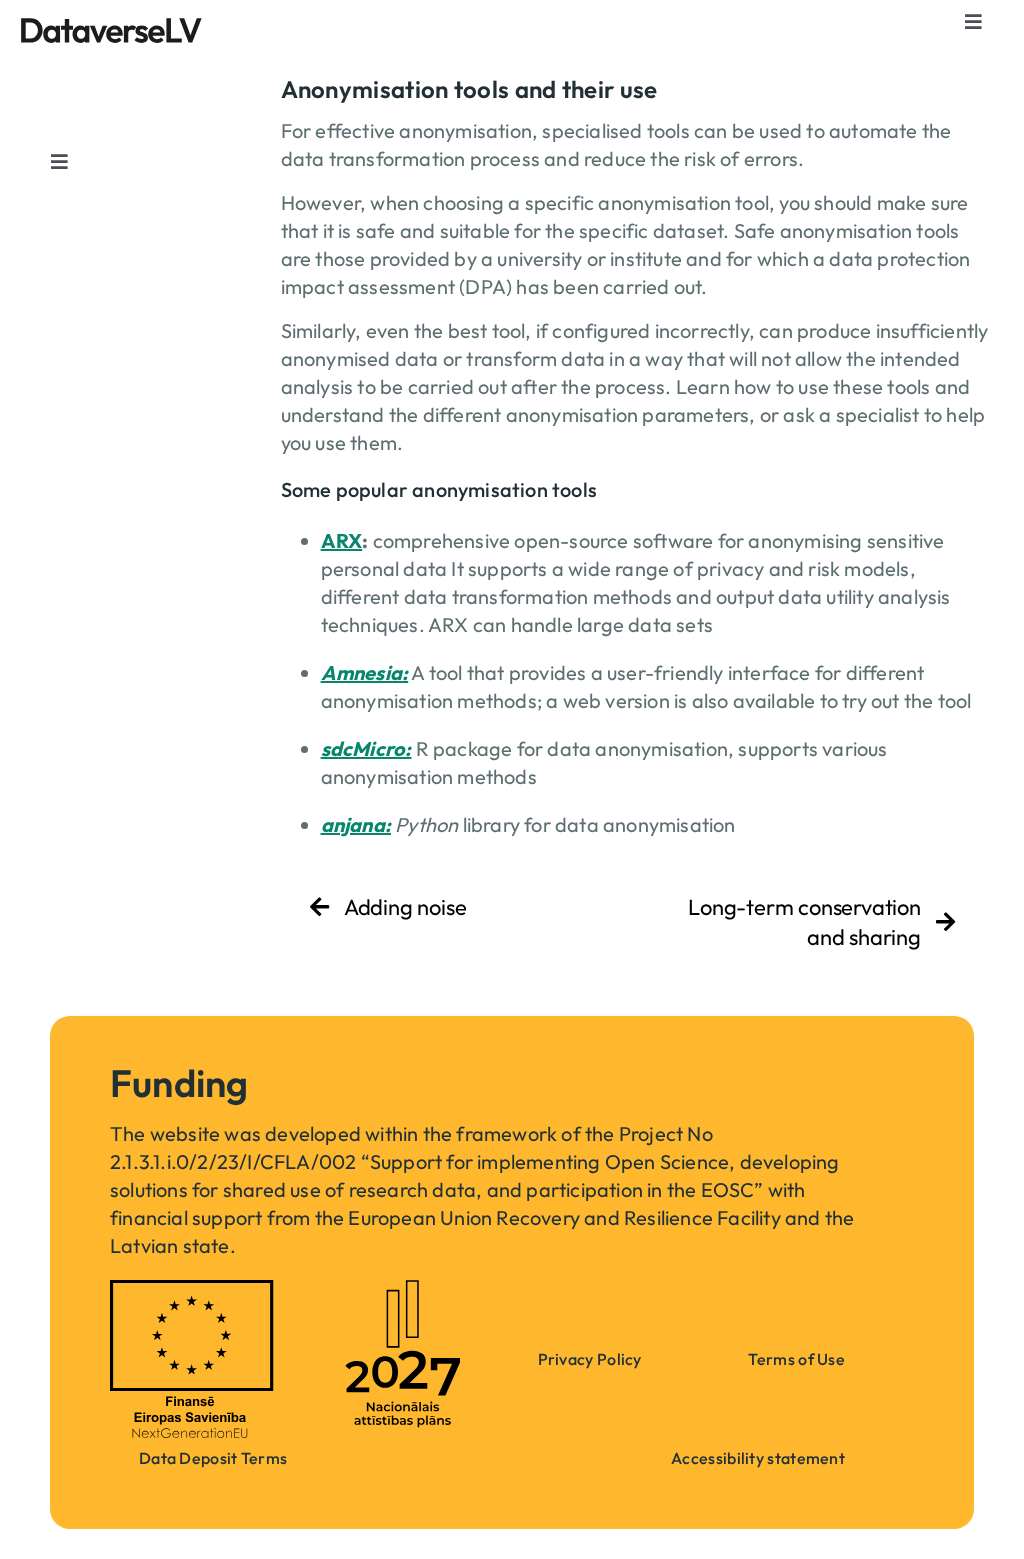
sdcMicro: (366, 748)
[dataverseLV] (111, 27)
